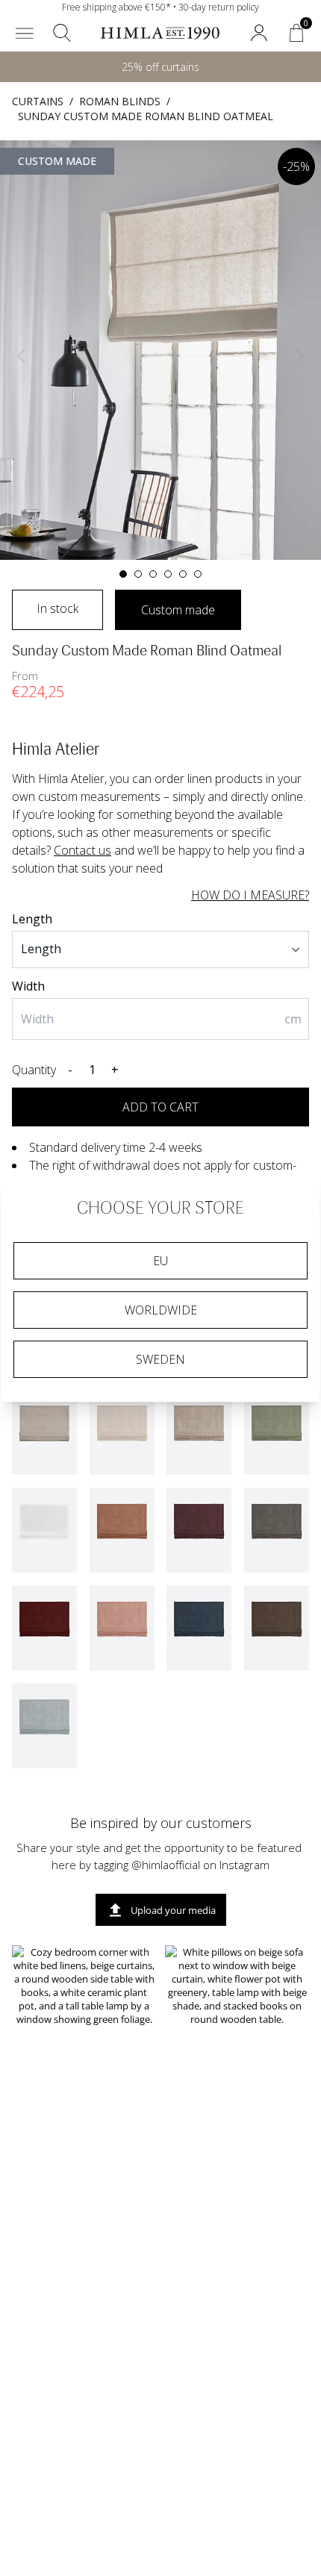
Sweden (160, 1359)
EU (160, 1261)
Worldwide (161, 1310)
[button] (25, 33)
